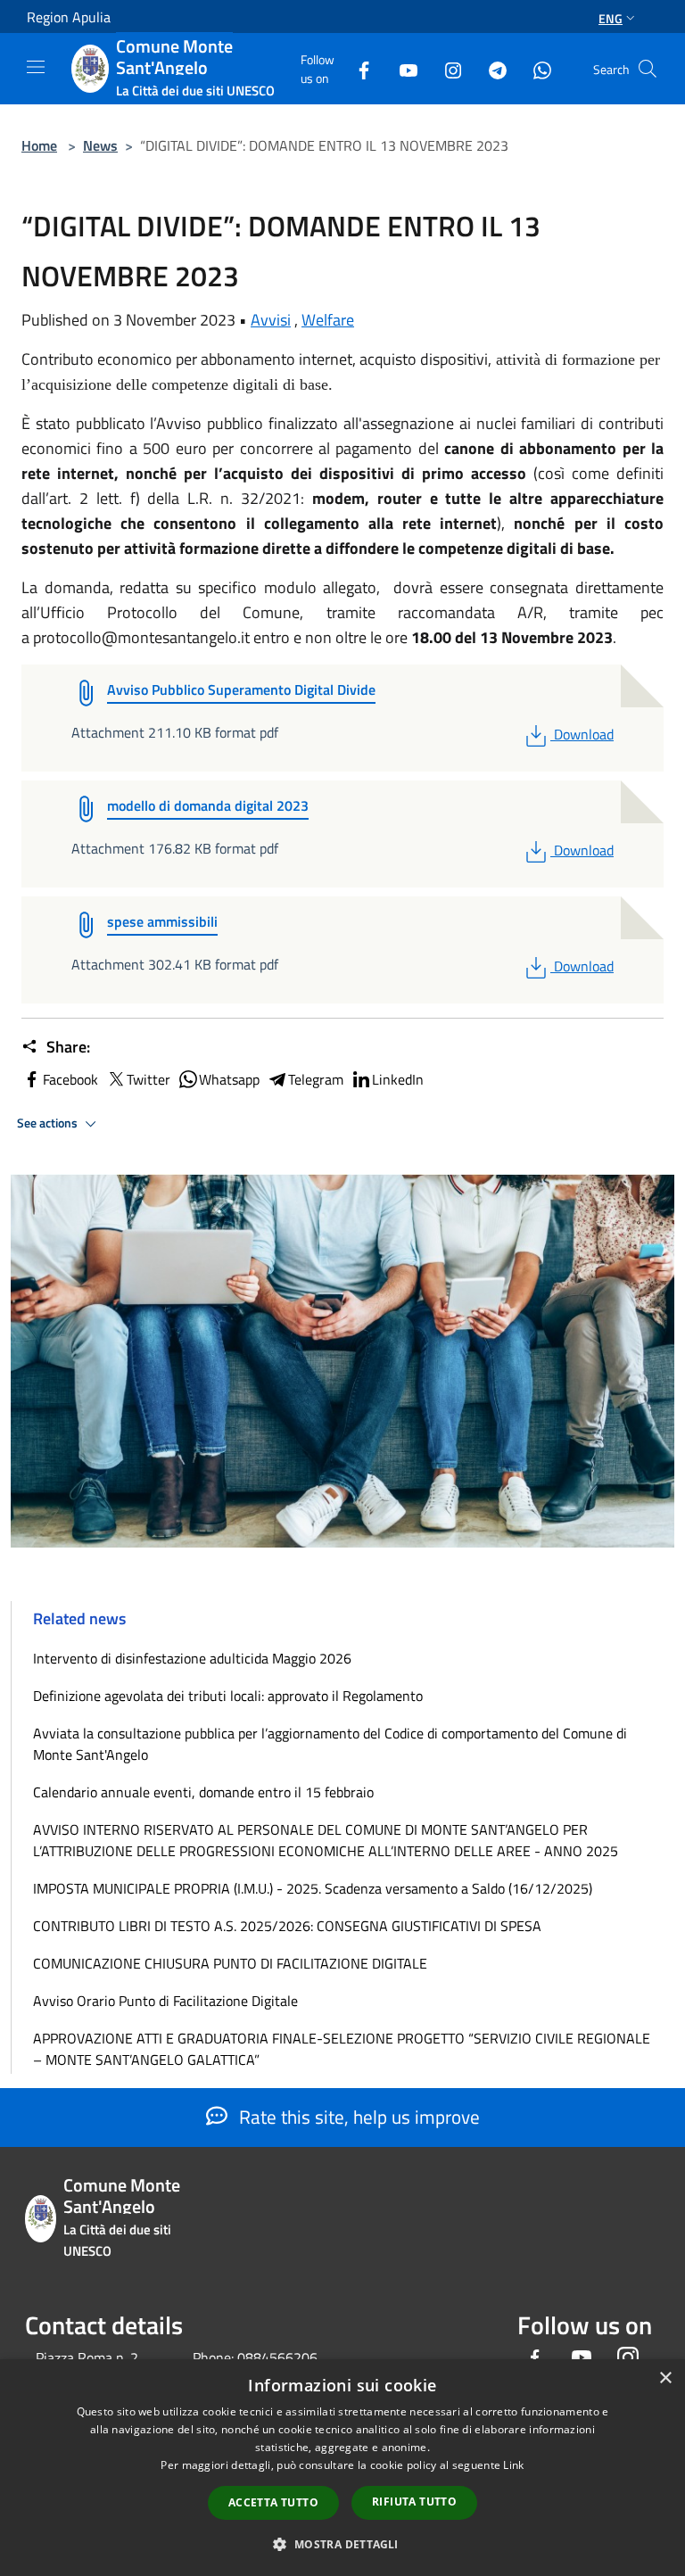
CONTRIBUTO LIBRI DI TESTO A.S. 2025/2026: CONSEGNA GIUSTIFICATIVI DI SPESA (287, 1926)
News (100, 145)
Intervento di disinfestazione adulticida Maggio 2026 (192, 1658)
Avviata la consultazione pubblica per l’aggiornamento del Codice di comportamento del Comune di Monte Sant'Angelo (330, 1744)
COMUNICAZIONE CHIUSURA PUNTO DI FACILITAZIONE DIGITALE (230, 1963)
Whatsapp (229, 1079)
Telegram (316, 1079)
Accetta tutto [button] (273, 2502)
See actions (49, 1123)
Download (583, 734)
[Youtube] (401, 68)
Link (513, 2465)
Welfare (328, 320)
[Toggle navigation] (36, 67)
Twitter (149, 1079)
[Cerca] (648, 69)
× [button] (665, 2378)
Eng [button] (611, 18)
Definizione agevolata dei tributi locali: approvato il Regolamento (228, 1696)
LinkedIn (398, 1079)
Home (39, 145)
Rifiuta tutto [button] (414, 2502)
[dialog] (342, 2468)
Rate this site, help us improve (357, 2117)
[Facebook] (357, 68)
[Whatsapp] (535, 68)
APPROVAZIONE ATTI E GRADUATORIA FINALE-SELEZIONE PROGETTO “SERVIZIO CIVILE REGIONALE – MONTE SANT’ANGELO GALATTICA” (342, 2049)
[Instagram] (446, 68)
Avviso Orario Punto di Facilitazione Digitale (165, 2001)
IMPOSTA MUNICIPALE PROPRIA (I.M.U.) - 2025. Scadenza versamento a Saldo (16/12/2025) (313, 1888)
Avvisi (271, 320)
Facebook (70, 1079)
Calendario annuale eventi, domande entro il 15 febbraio (203, 1792)
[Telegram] (491, 68)
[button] (342, 2544)
